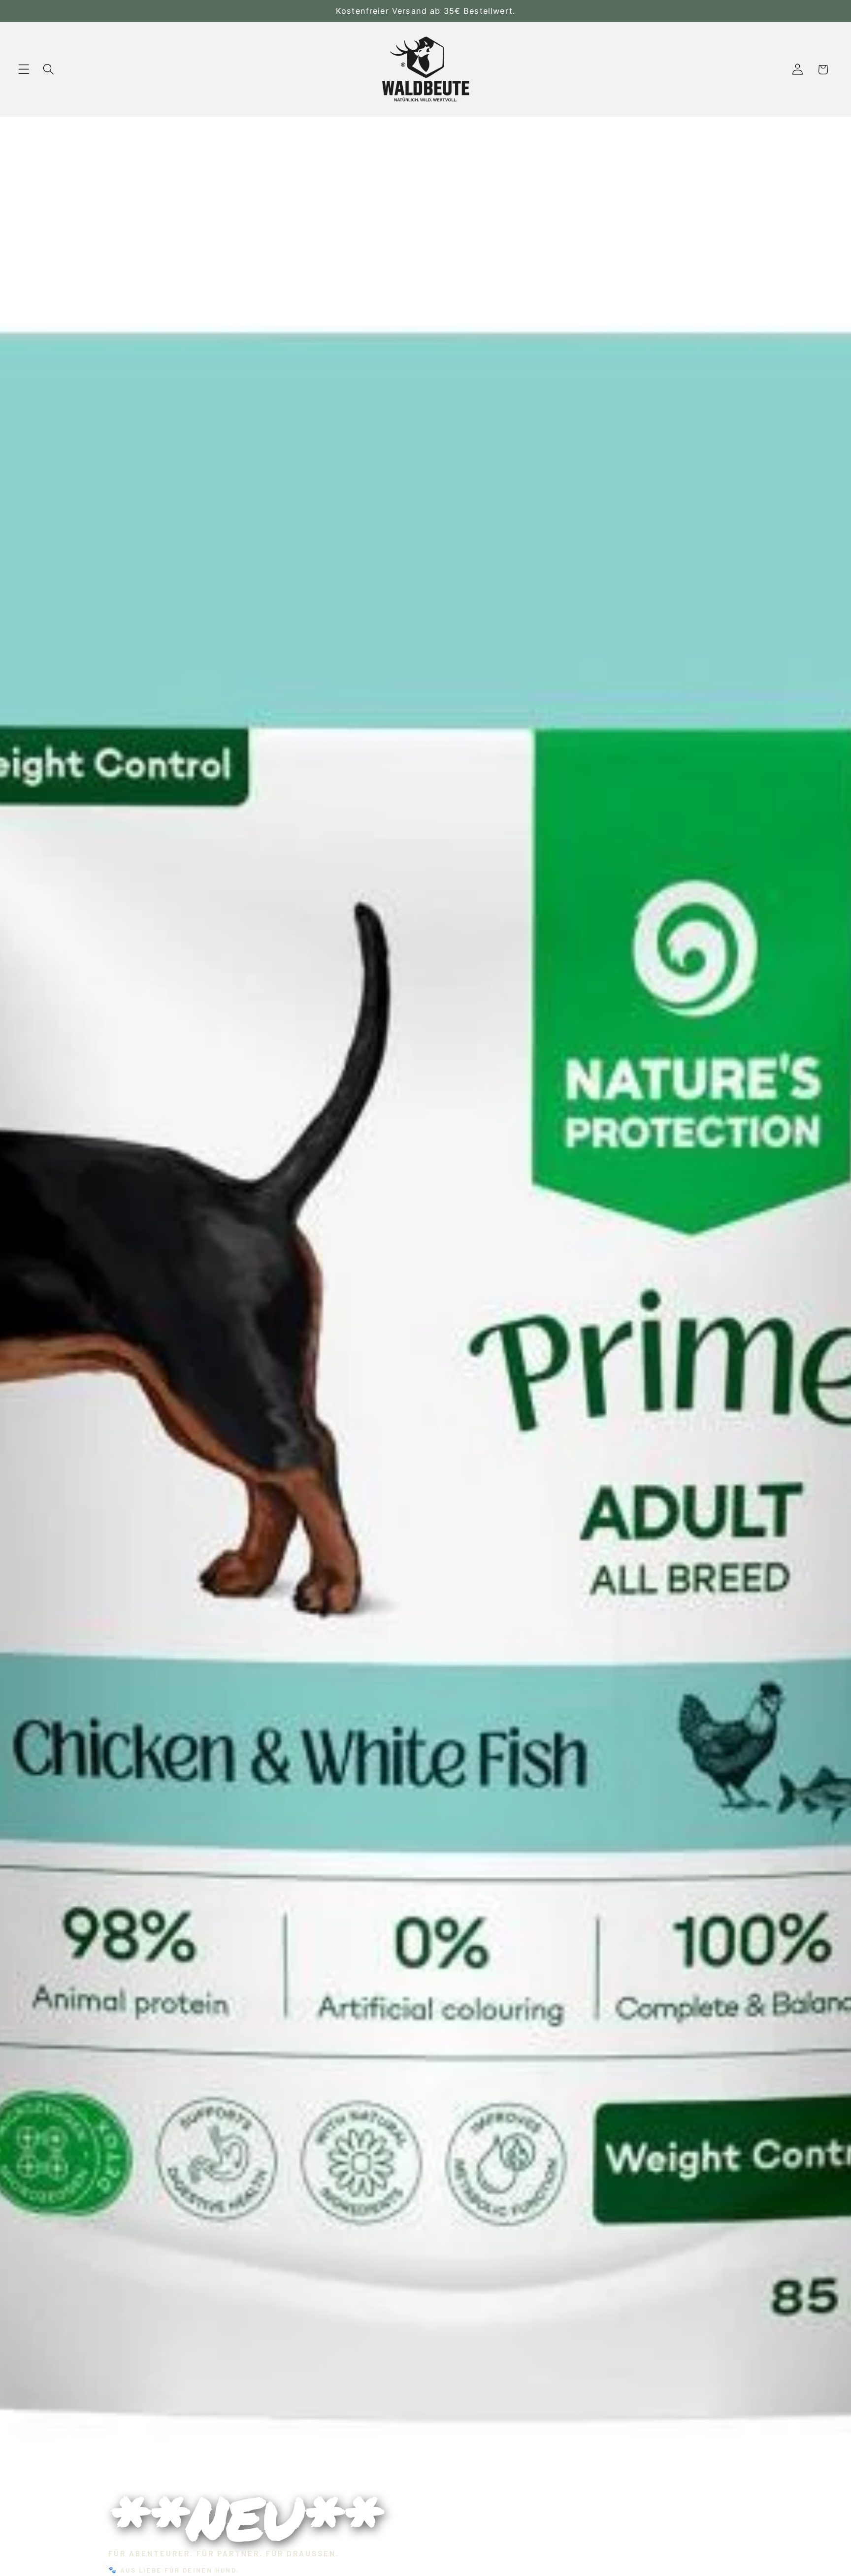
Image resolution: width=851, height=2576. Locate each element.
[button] (24, 70)
